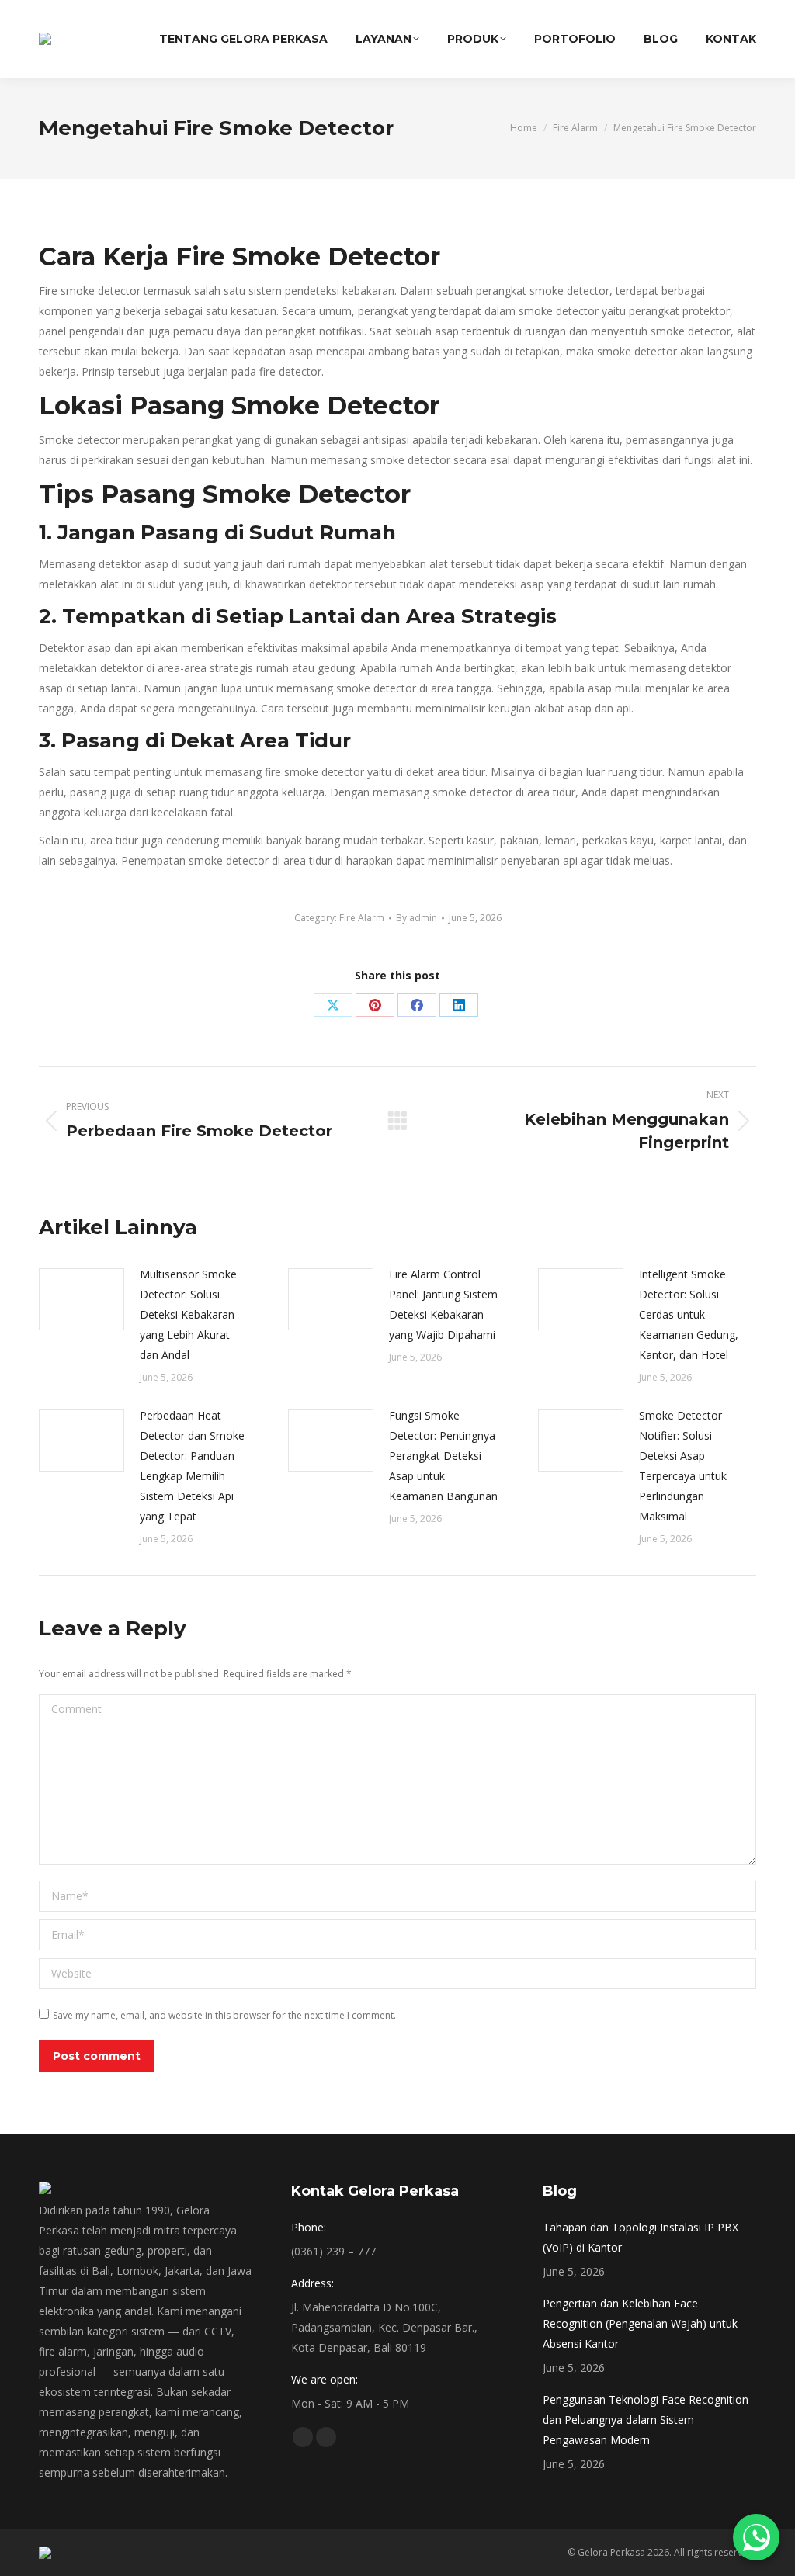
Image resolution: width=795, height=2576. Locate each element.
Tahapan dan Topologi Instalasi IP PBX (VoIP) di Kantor (641, 2237)
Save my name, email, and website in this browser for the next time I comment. (224, 2015)
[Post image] (82, 1299)
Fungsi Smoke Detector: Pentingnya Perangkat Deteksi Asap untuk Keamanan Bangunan (443, 1456)
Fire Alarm (362, 918)
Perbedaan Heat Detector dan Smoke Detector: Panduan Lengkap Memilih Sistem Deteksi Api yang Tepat (192, 1466)
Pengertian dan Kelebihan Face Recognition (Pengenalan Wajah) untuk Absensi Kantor (640, 2323)
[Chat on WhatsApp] (756, 2537)
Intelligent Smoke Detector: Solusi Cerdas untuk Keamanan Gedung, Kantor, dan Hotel (689, 1314)
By (417, 918)
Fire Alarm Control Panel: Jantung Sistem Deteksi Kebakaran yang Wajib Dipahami (443, 1304)
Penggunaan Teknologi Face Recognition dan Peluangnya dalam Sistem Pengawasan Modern (646, 2420)
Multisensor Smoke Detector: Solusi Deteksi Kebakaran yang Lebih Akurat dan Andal (188, 1314)
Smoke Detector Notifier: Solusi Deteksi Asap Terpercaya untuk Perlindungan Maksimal (683, 1466)
